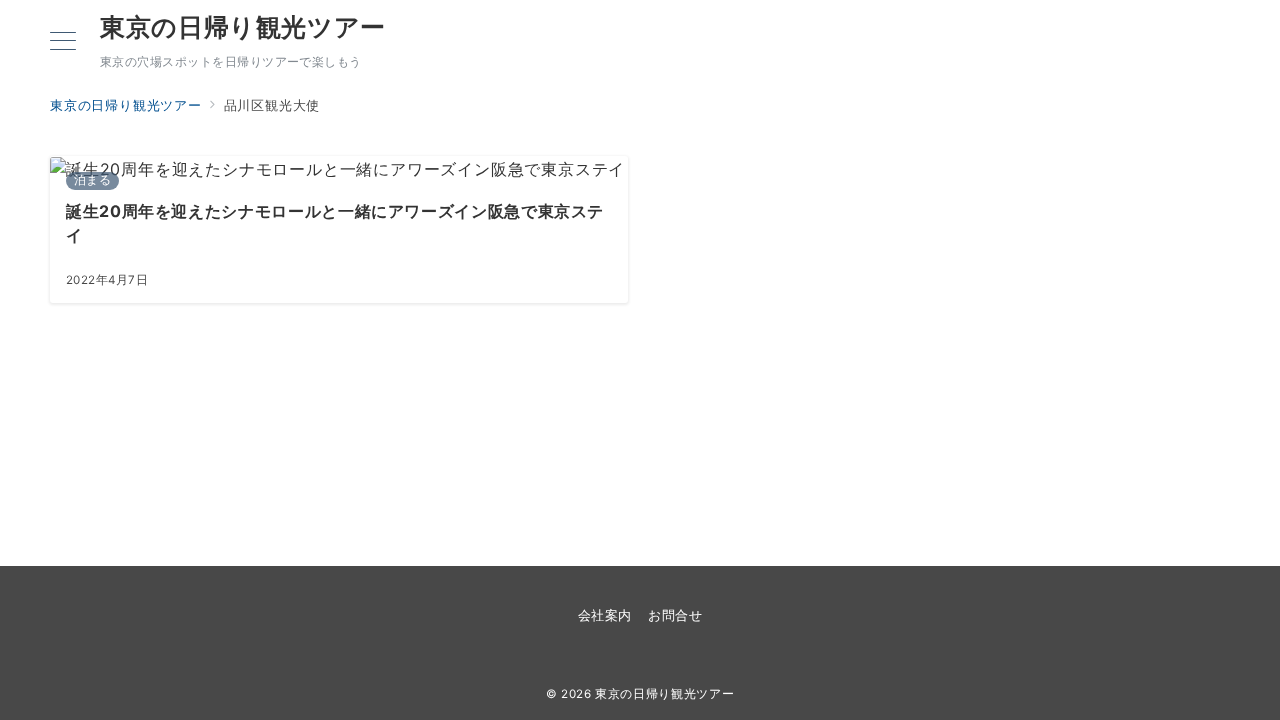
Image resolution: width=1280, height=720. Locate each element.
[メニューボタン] (63, 42)
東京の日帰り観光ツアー (243, 27)
